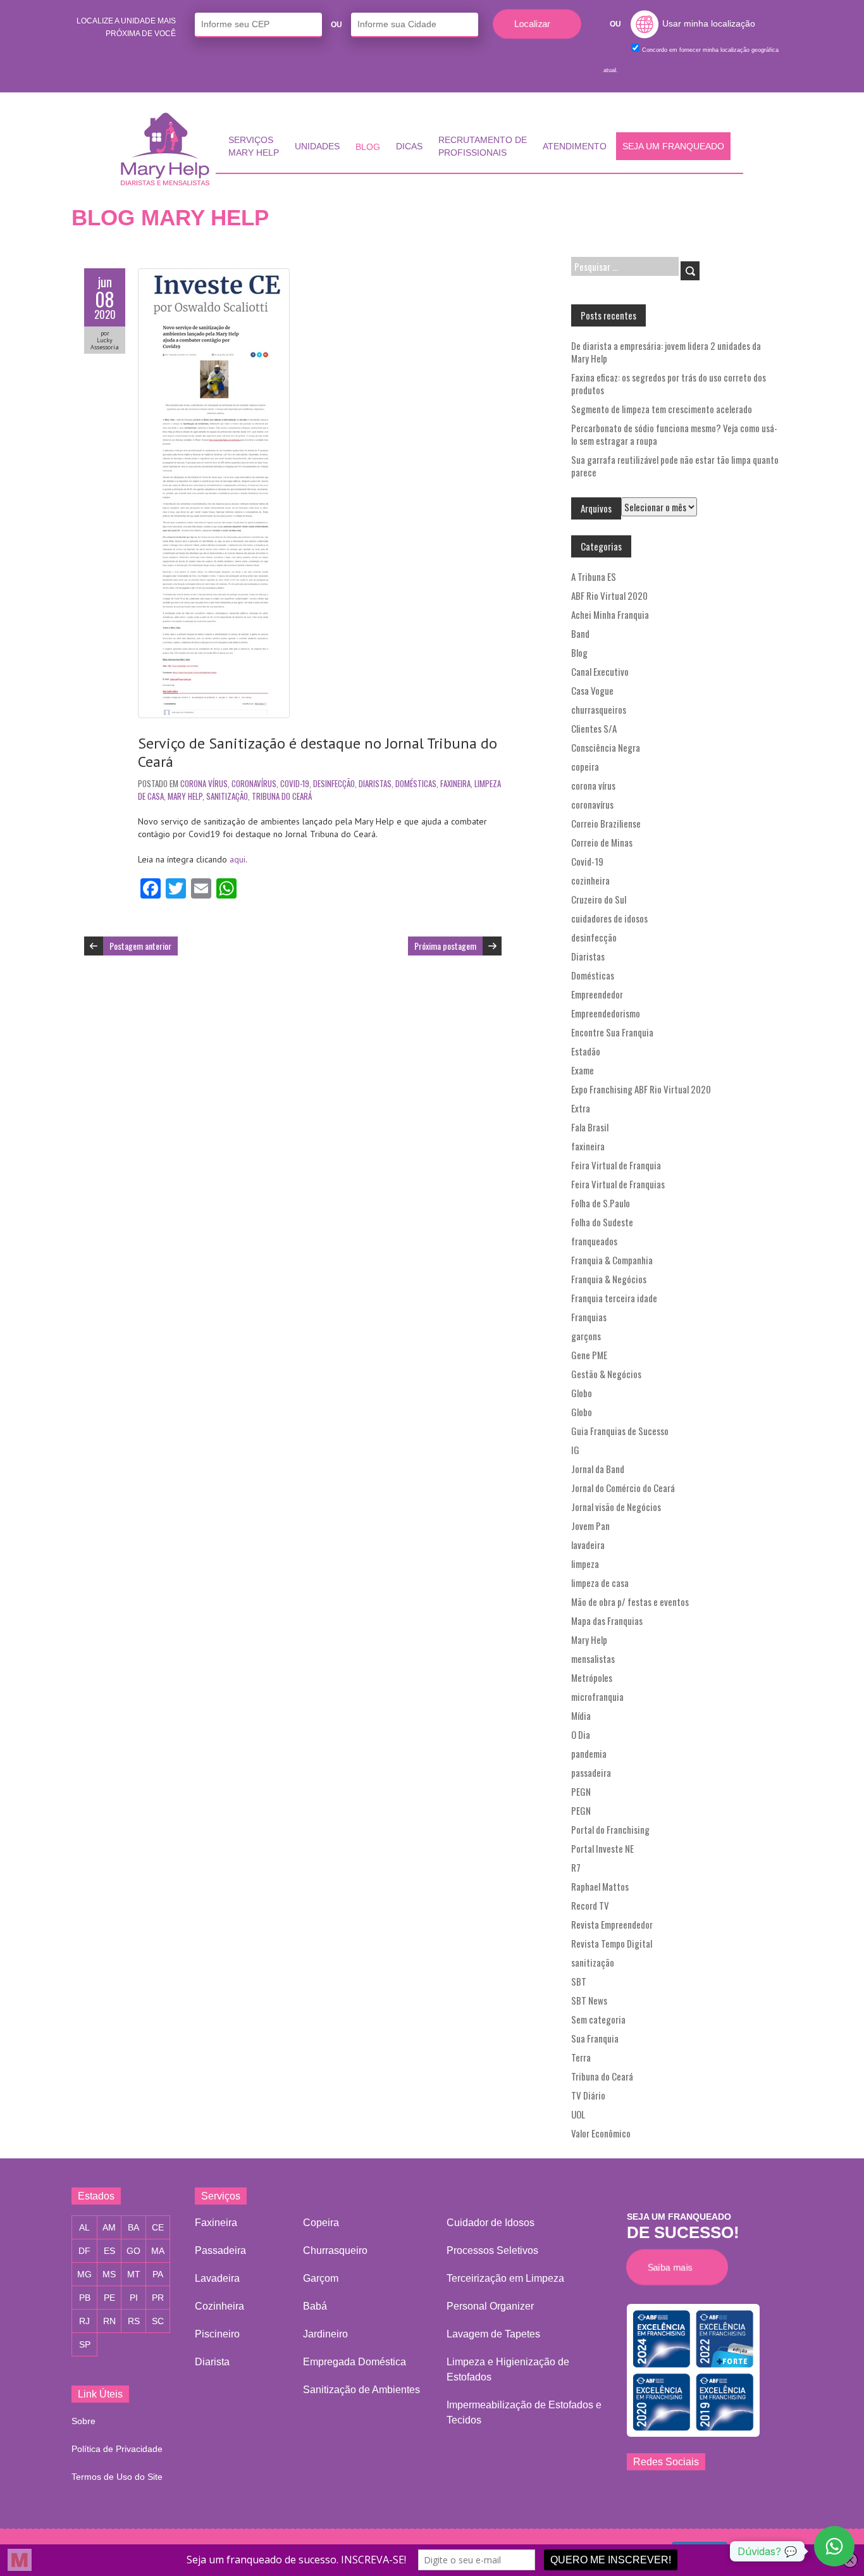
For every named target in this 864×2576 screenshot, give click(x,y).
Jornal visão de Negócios (616, 1507)
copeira (585, 766)
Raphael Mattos (600, 1886)
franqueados (594, 1241)
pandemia (589, 1753)
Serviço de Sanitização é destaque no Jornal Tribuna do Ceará (318, 752)
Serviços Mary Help (254, 146)
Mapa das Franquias (607, 1621)
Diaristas (375, 783)
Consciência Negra (606, 747)
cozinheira (590, 880)
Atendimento (575, 146)
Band (580, 633)
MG (84, 2274)
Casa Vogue (592, 690)
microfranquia (597, 1696)
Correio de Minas (602, 842)
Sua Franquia (595, 2038)
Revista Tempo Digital (612, 1943)
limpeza (585, 1564)
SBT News (589, 2000)
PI (134, 2298)
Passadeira (220, 2250)
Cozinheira (219, 2306)
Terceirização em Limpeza (505, 2278)
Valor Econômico (601, 2133)
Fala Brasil (590, 1127)
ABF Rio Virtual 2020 (609, 595)
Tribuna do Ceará (282, 796)
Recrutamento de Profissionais (483, 146)
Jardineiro (325, 2334)
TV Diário (588, 2095)
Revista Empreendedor (612, 1924)
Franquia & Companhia (612, 1260)
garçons (586, 1336)
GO (133, 2251)
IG (575, 1450)
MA (158, 2251)
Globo (582, 1393)
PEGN (581, 1791)
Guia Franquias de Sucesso (620, 1431)
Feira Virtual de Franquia (616, 1165)
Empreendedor (597, 994)
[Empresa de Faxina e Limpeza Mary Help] (168, 149)
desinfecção (334, 783)
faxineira (455, 783)
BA (133, 2227)
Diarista (212, 2362)
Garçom (321, 2278)
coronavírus (254, 783)
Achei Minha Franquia (610, 614)
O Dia (581, 1734)
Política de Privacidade (117, 2449)
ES (109, 2251)
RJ (84, 2321)
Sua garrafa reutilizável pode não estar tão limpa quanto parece (675, 466)
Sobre (83, 2421)
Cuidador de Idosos (491, 2223)
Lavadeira (217, 2278)
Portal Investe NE (602, 1848)
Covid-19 (295, 783)
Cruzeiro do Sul (599, 899)
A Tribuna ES (594, 576)
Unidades (317, 146)
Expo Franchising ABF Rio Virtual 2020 (641, 1089)
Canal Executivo (600, 671)
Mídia (581, 1715)
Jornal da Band (598, 1469)
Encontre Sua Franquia (612, 1032)
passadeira (591, 1772)
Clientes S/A (594, 728)
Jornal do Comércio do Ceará (623, 1488)
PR (158, 2298)
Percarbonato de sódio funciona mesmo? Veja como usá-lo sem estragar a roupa (674, 434)
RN (109, 2321)
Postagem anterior (140, 946)
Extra (581, 1108)
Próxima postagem (445, 946)
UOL (578, 2114)
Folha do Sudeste (602, 1222)
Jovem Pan (590, 1526)
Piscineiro (217, 2334)
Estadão (586, 1051)
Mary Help (185, 796)
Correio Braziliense (606, 823)
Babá (315, 2306)
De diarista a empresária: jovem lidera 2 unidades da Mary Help (666, 352)
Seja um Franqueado (673, 146)
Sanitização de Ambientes (361, 2390)
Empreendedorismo (606, 1013)
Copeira (321, 2223)
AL (84, 2227)
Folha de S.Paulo (601, 1203)
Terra (581, 2057)
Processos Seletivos (492, 2250)
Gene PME (589, 1355)
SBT (579, 1981)
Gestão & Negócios (606, 1374)
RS (134, 2321)
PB (85, 2298)
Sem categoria (598, 2019)
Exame (583, 1070)
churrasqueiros (599, 709)
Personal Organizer (490, 2306)
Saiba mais (673, 2267)
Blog (368, 147)
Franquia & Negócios (609, 1279)
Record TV (590, 1905)
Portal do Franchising (610, 1829)
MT (134, 2274)
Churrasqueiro (335, 2250)
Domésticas (416, 783)
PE (109, 2298)
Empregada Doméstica (355, 2362)
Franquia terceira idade (614, 1298)
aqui (238, 859)
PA (158, 2274)
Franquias (589, 1317)
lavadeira (588, 1545)
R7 (576, 1867)
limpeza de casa (600, 1583)
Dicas (409, 146)
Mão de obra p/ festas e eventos (630, 1602)
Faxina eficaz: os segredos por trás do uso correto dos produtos (669, 383)
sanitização (227, 796)
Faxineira (216, 2223)
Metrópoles (592, 1677)
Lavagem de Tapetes (493, 2334)
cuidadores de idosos (609, 918)
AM (109, 2227)
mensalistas (593, 1658)
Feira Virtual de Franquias (618, 1184)
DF (84, 2251)
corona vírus (204, 783)
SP (85, 2344)
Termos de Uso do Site (117, 2477)
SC (158, 2321)
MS (109, 2274)
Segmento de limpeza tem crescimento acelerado (662, 409)
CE (158, 2227)
